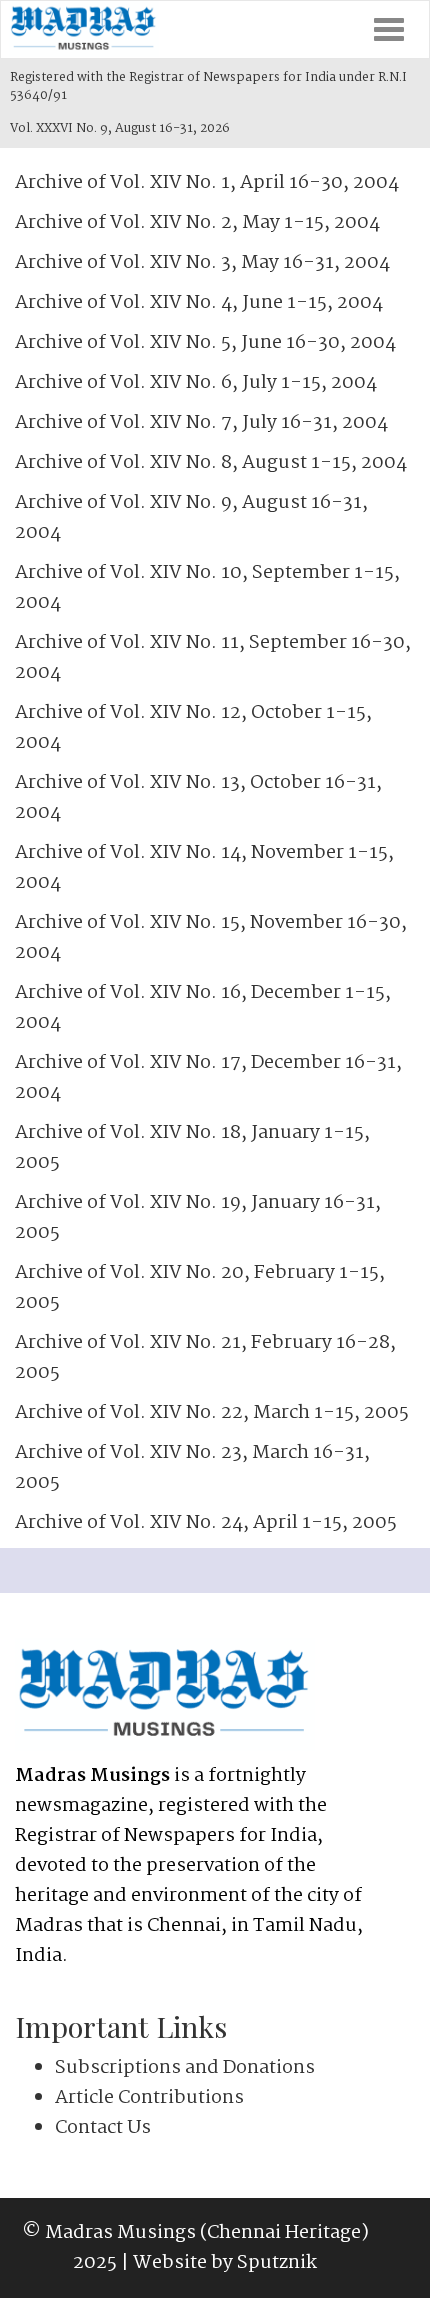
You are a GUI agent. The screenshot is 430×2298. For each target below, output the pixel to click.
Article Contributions (149, 2098)
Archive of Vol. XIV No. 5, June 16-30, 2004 (205, 343)
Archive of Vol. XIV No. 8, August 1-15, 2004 (211, 463)
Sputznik (277, 2263)
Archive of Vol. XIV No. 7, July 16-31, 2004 (201, 423)
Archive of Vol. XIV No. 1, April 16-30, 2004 (207, 183)
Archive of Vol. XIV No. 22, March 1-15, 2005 (212, 1413)
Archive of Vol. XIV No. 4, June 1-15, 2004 (199, 303)
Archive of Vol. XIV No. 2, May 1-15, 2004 (197, 223)
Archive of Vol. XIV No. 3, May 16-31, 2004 (202, 263)
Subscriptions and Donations (185, 2068)
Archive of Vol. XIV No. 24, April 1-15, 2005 (206, 1523)
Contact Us (103, 2128)
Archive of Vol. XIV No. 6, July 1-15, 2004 (196, 383)
